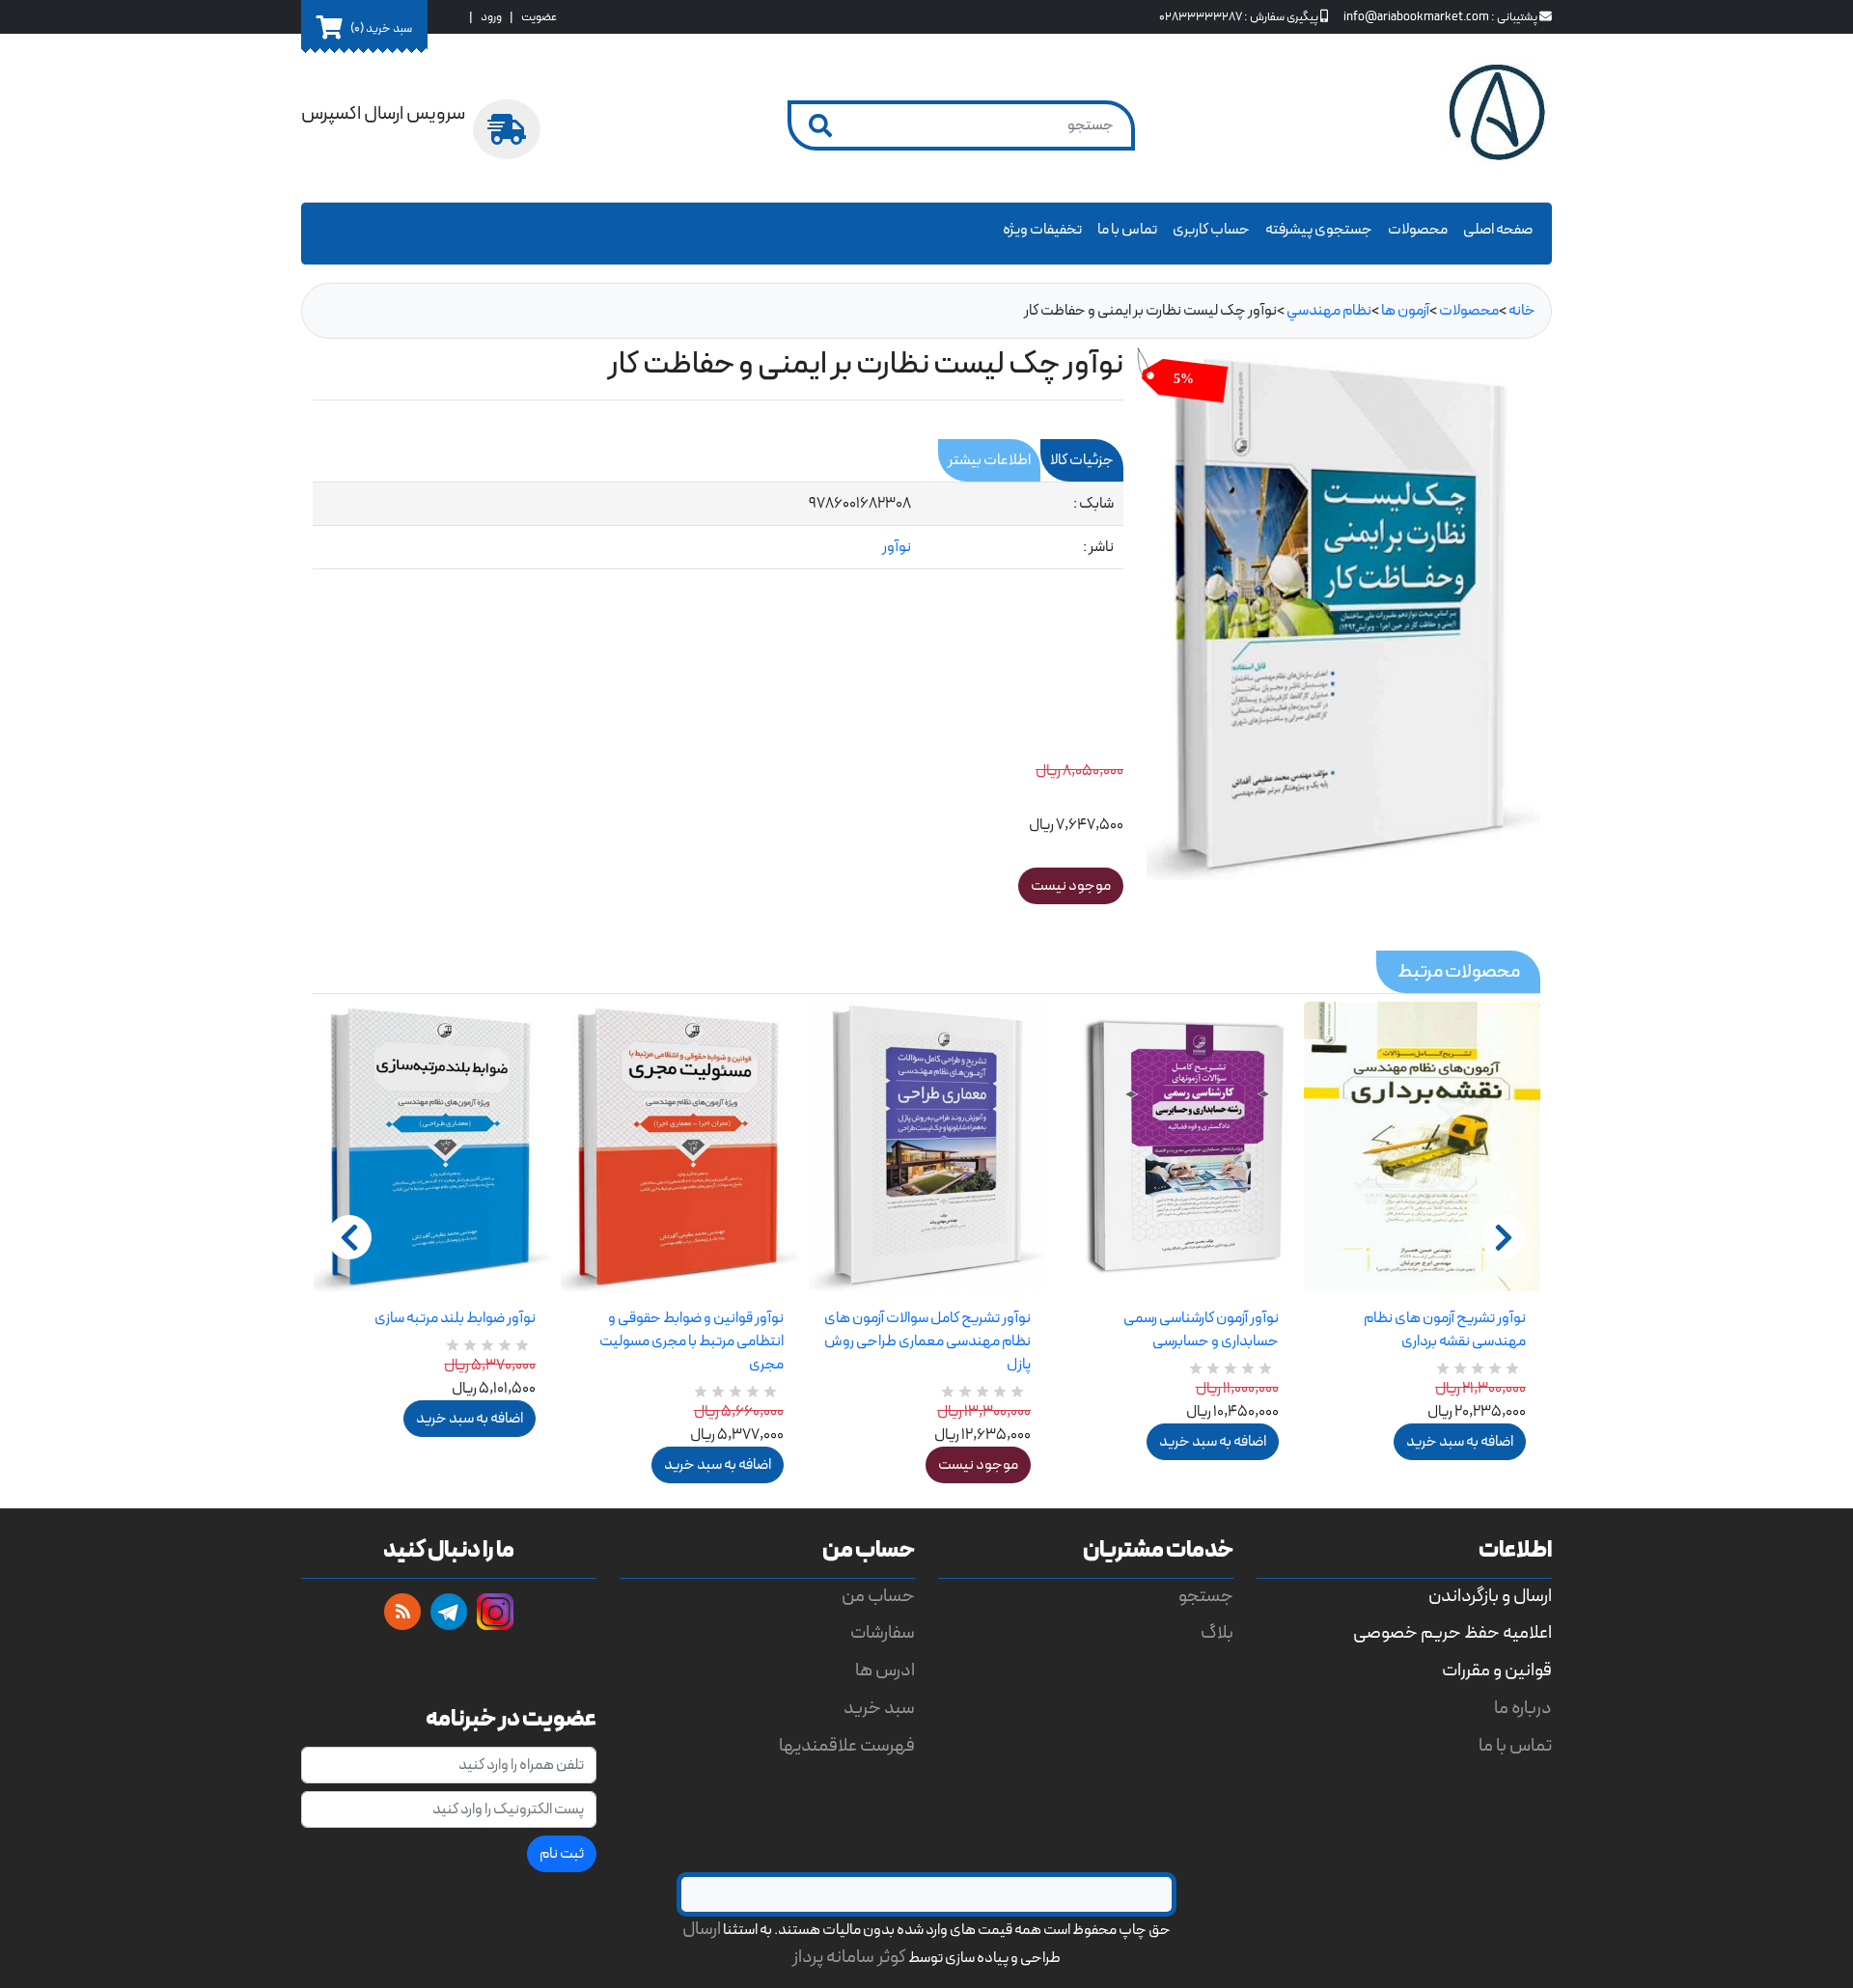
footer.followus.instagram (495, 1612)
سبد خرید (879, 1709)
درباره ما (1523, 1709)
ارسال (702, 1930)
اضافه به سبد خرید (470, 1419)
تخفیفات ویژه (1042, 230)
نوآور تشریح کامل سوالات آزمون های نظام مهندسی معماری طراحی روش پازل (927, 1341)
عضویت (539, 17)
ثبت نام (562, 1854)
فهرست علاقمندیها (847, 1746)
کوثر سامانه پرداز (849, 1958)
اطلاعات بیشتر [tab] (989, 460)
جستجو (1206, 1597)
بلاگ (1217, 1633)
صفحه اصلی (1498, 230)
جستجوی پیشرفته (1319, 230)
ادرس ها (885, 1671)
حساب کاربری (1211, 230)
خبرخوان (402, 1612)
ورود (491, 17)
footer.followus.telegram (449, 1612)
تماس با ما (1127, 230)
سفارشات (883, 1633)
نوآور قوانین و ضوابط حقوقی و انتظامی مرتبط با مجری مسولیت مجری (691, 1341)
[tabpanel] (718, 526)
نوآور (897, 547)
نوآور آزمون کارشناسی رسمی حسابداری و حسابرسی (1201, 1330)
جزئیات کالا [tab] (1082, 460)
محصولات (1418, 230)
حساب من (878, 1597)
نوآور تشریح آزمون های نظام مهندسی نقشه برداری (1445, 1330)
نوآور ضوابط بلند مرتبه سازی (455, 1318)
